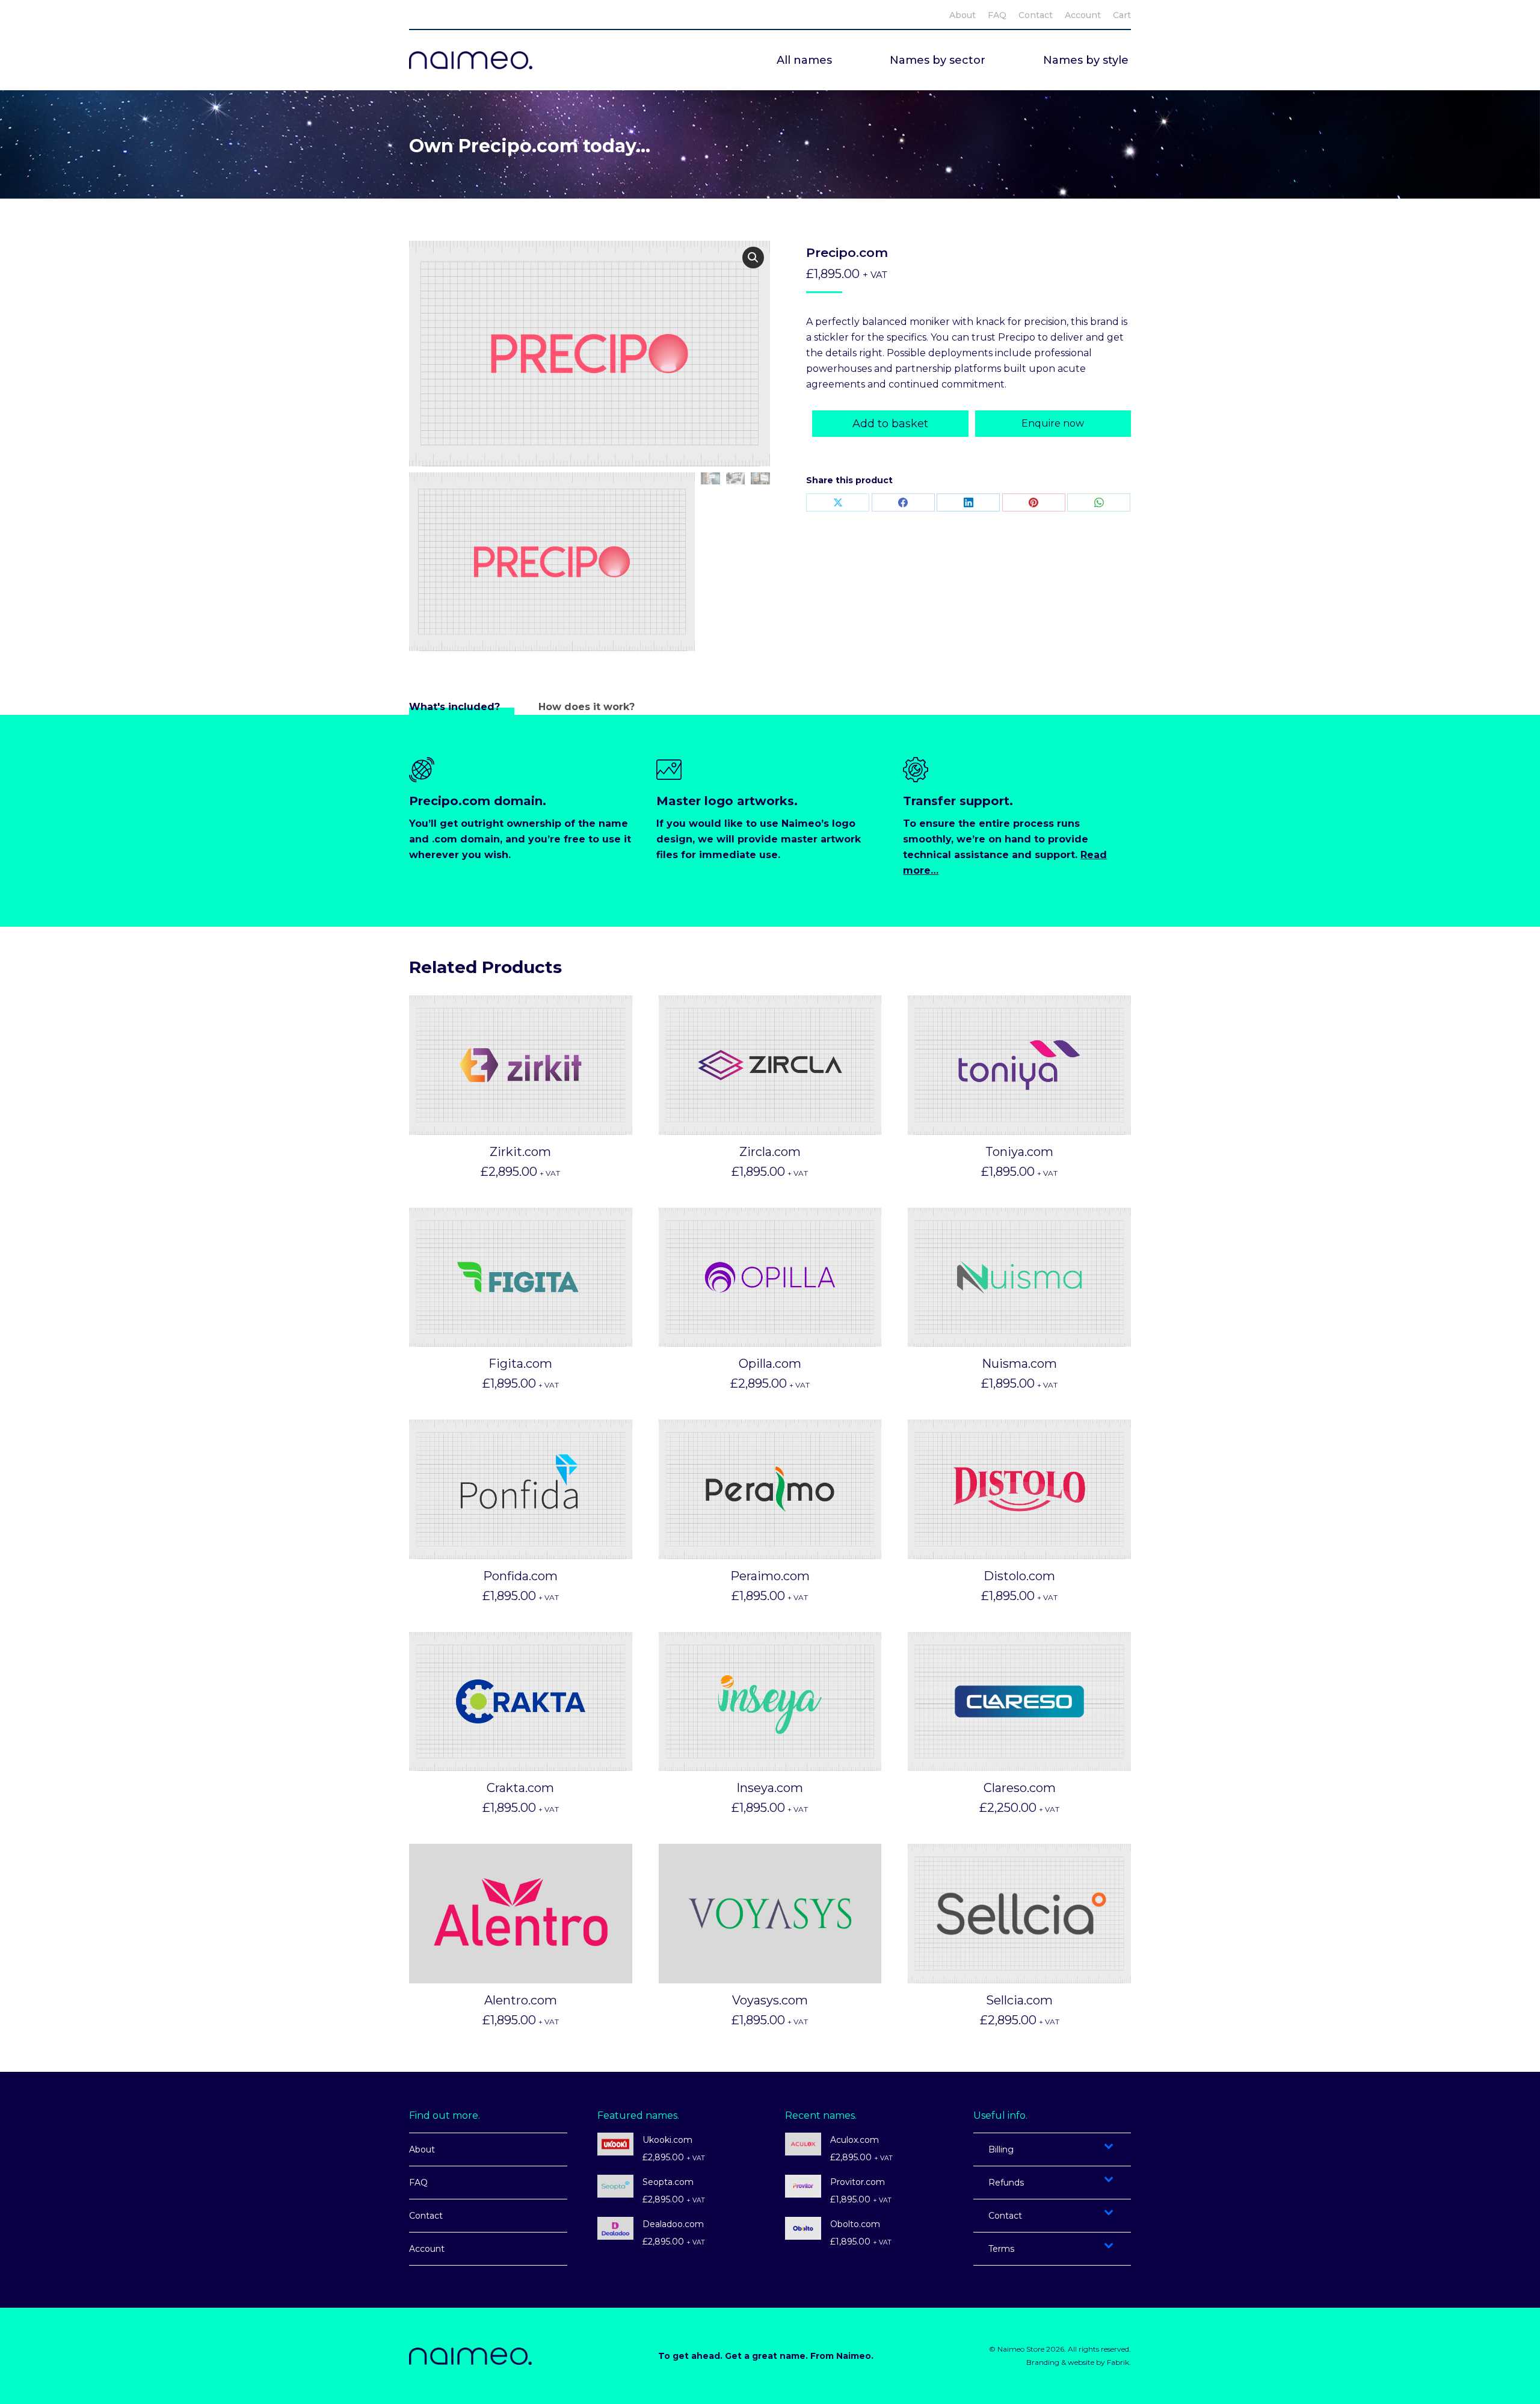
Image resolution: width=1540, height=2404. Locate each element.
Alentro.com (521, 2000)
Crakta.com (520, 1788)
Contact (426, 2216)
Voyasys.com (770, 2000)
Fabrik (1118, 2362)
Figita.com (520, 1364)
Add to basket (890, 424)
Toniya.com (1019, 1152)
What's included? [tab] (454, 707)
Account (427, 2249)
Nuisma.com (1019, 1364)
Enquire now (1053, 423)
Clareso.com (1020, 1788)
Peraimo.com (770, 1576)
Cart (1122, 15)
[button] (753, 258)
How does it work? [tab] (587, 707)
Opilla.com (770, 1364)
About (422, 2149)
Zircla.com (770, 1152)
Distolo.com (1019, 1576)
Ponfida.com (520, 1576)
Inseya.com (770, 1788)
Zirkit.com (520, 1152)
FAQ (418, 2183)
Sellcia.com (1019, 2000)
